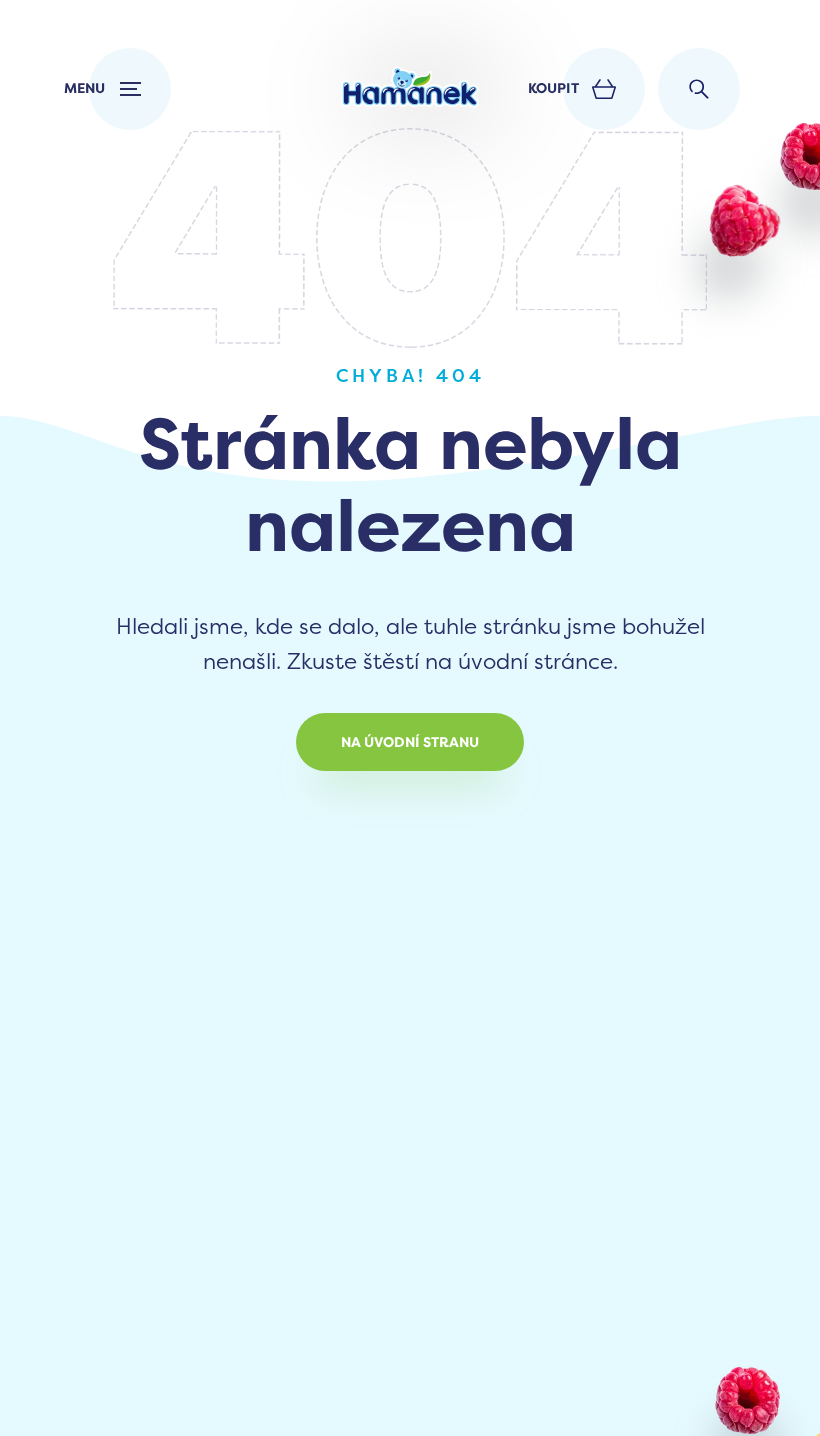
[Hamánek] (409, 89)
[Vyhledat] (699, 89)
